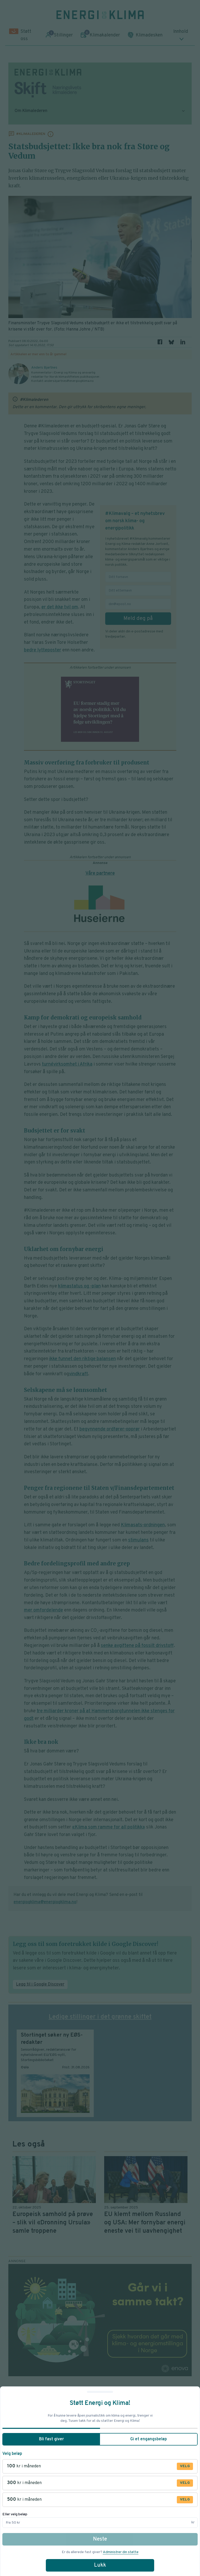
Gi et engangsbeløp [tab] (149, 2439)
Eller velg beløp (15, 2514)
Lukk (100, 2565)
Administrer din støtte (121, 2552)
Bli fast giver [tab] (51, 2439)
